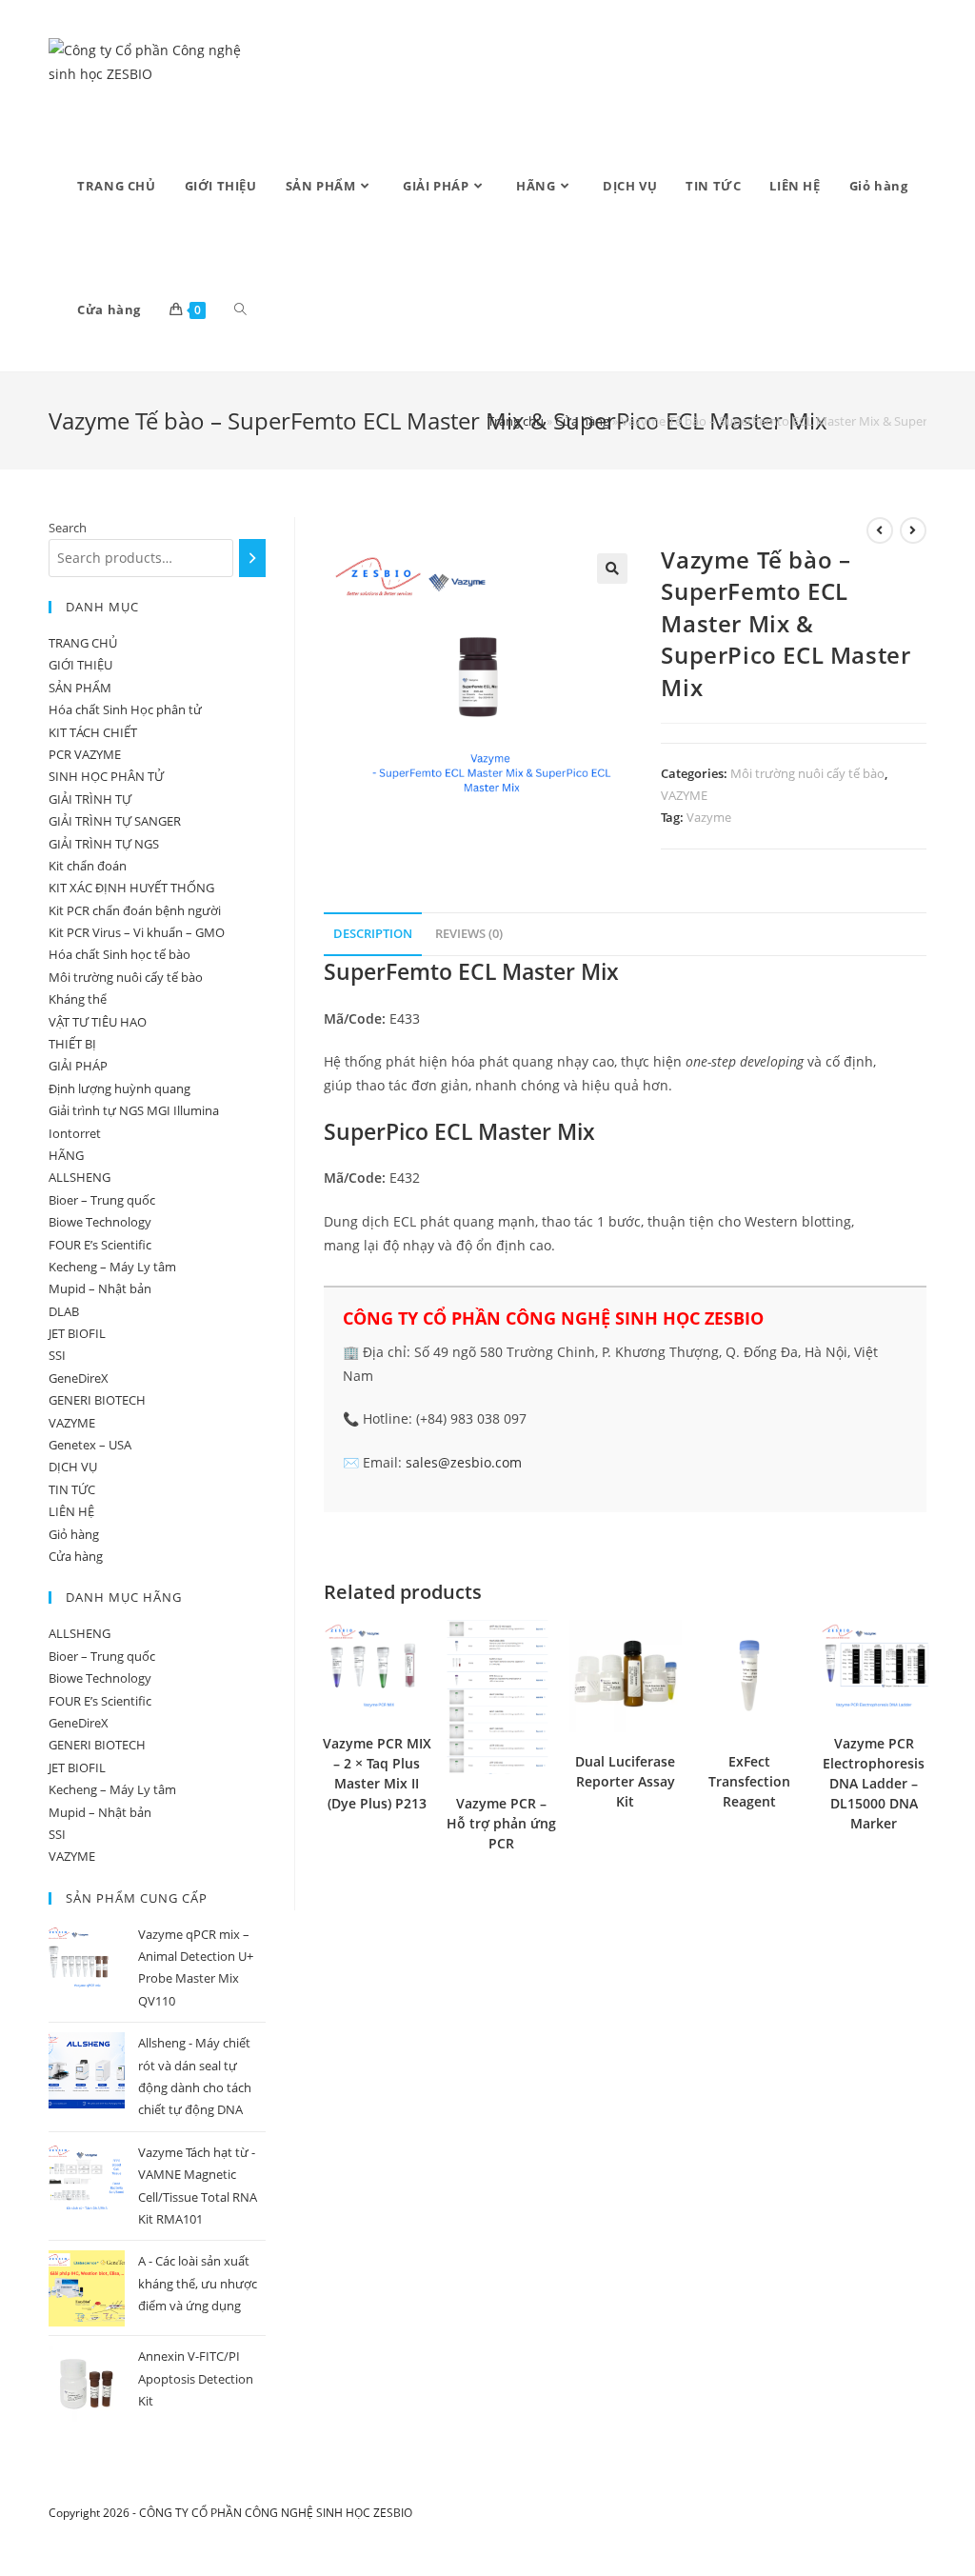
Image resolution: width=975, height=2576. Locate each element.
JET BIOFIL (77, 1333)
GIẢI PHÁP (78, 1066)
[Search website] (240, 310)
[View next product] (913, 530)
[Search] (253, 558)
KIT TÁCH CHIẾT (93, 732)
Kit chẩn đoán (88, 866)
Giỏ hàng (74, 1534)
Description (373, 934)
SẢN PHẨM (80, 688)
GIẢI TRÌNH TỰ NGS (104, 844)
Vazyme (709, 817)
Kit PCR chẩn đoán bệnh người (135, 910)
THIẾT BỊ (72, 1044)
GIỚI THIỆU (80, 665)
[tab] (373, 935)
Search (68, 528)
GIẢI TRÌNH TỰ (90, 799)
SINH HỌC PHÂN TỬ (106, 776)
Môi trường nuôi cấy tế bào (807, 773)
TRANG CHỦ (83, 643)
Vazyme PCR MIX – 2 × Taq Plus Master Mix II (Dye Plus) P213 (377, 1773)
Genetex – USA (90, 1445)
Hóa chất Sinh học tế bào (119, 954)
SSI (57, 1355)
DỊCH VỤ (73, 1467)
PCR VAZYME (85, 754)
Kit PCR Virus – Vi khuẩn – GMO (137, 932)
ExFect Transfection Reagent (749, 1781)
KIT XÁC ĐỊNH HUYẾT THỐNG (131, 888)
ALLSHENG (80, 1177)
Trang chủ (516, 421)
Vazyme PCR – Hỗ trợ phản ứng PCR (501, 1823)
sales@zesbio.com (464, 1462)
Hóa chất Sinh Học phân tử (125, 709)
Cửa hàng (582, 421)
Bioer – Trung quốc (102, 1200)
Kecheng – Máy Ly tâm (112, 1267)
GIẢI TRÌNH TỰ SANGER (115, 821)
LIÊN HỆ (71, 1511)
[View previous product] (880, 530)
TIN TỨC (72, 1489)
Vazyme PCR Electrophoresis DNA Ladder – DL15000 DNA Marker (874, 1783)
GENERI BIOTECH (97, 1400)
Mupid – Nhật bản (100, 1288)
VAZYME (684, 795)
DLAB (64, 1311)
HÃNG (66, 1155)
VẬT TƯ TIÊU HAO (98, 1022)
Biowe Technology (100, 1222)
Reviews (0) (469, 934)
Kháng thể (78, 999)
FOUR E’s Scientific (100, 1245)
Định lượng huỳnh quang (119, 1088)
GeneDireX (79, 1378)
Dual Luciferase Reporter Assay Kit (625, 1781)
